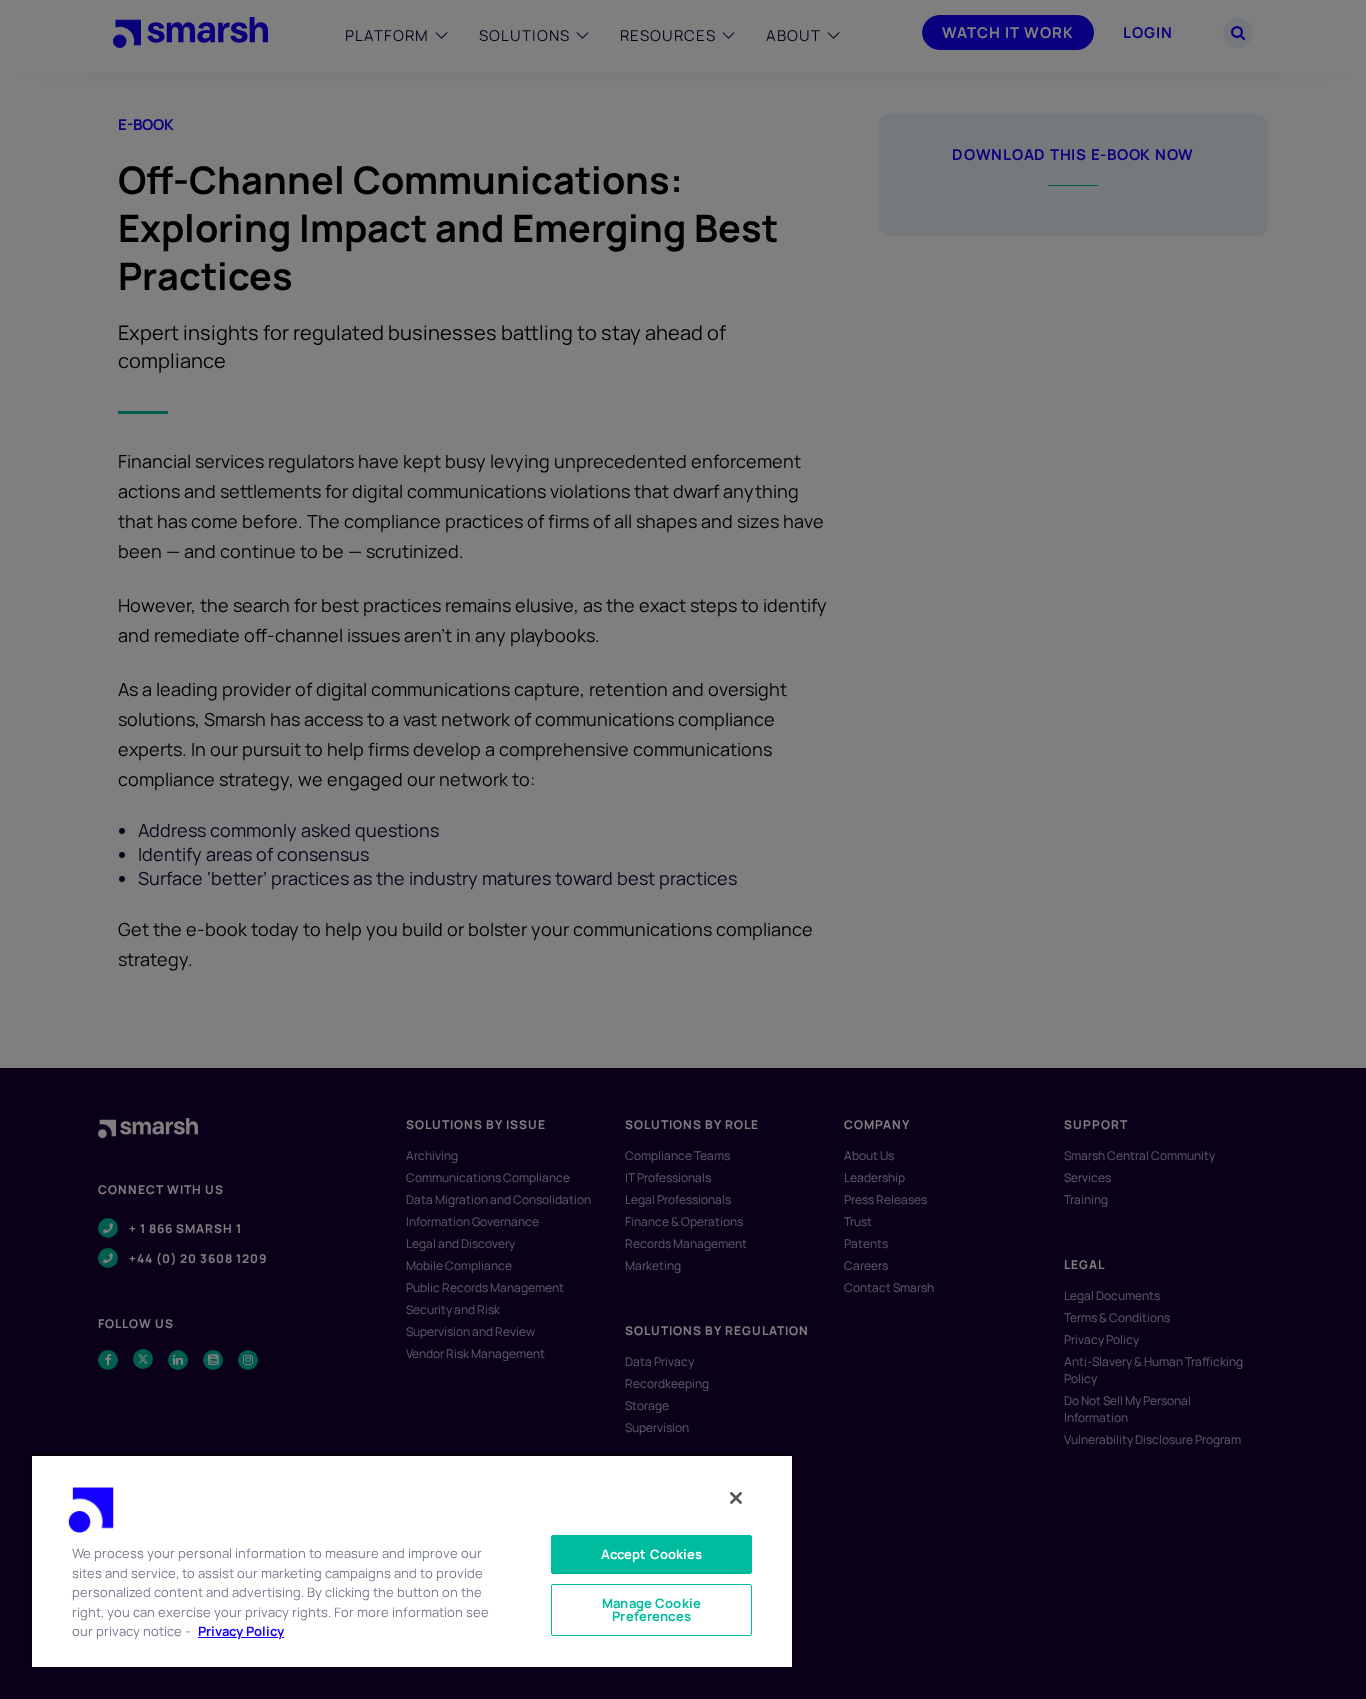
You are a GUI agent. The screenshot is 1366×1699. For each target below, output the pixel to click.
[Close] (736, 1498)
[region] (412, 1560)
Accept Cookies (652, 1554)
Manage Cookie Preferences (651, 1609)
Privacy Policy (241, 1631)
